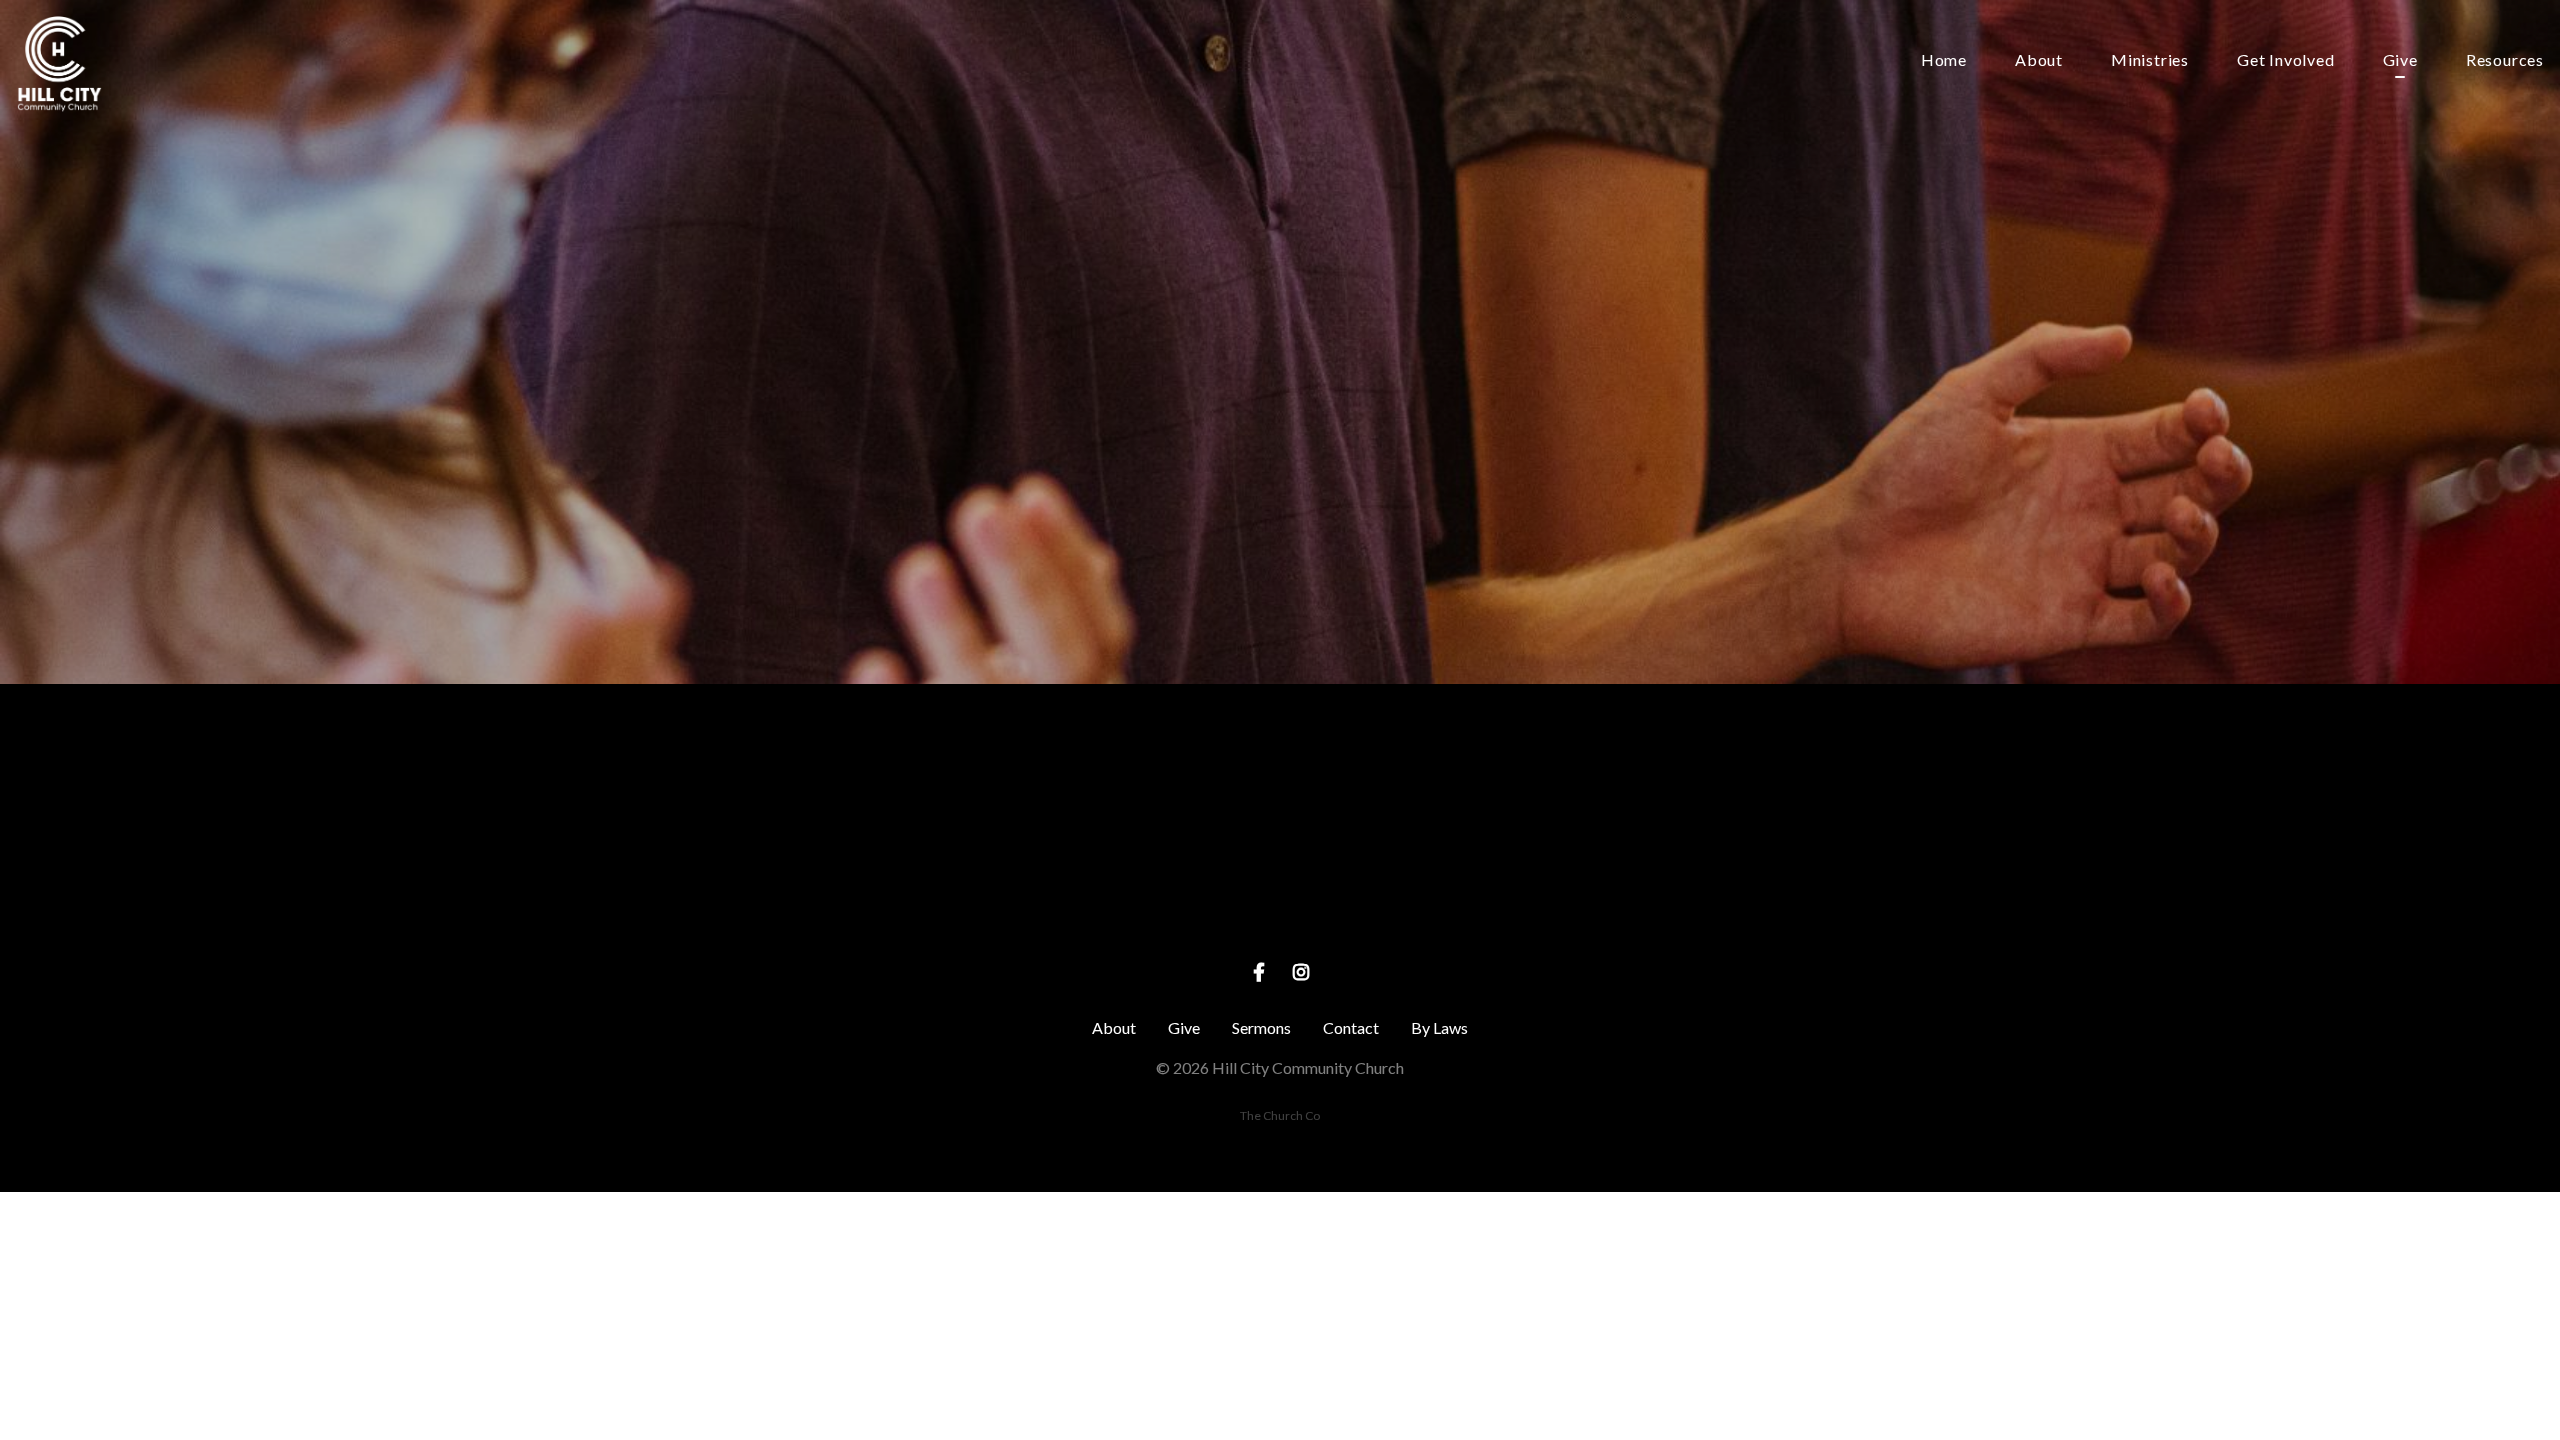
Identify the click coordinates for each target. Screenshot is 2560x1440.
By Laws (1439, 1027)
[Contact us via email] (898, 794)
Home (1944, 60)
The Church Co (1280, 1115)
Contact (1351, 1027)
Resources (2505, 60)
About (2039, 60)
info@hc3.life (898, 906)
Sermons (1261, 1027)
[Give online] (1662, 794)
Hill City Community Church (1280, 906)
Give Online (1662, 906)
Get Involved (2286, 60)
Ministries (2150, 60)
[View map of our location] (1280, 794)
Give (2400, 60)
